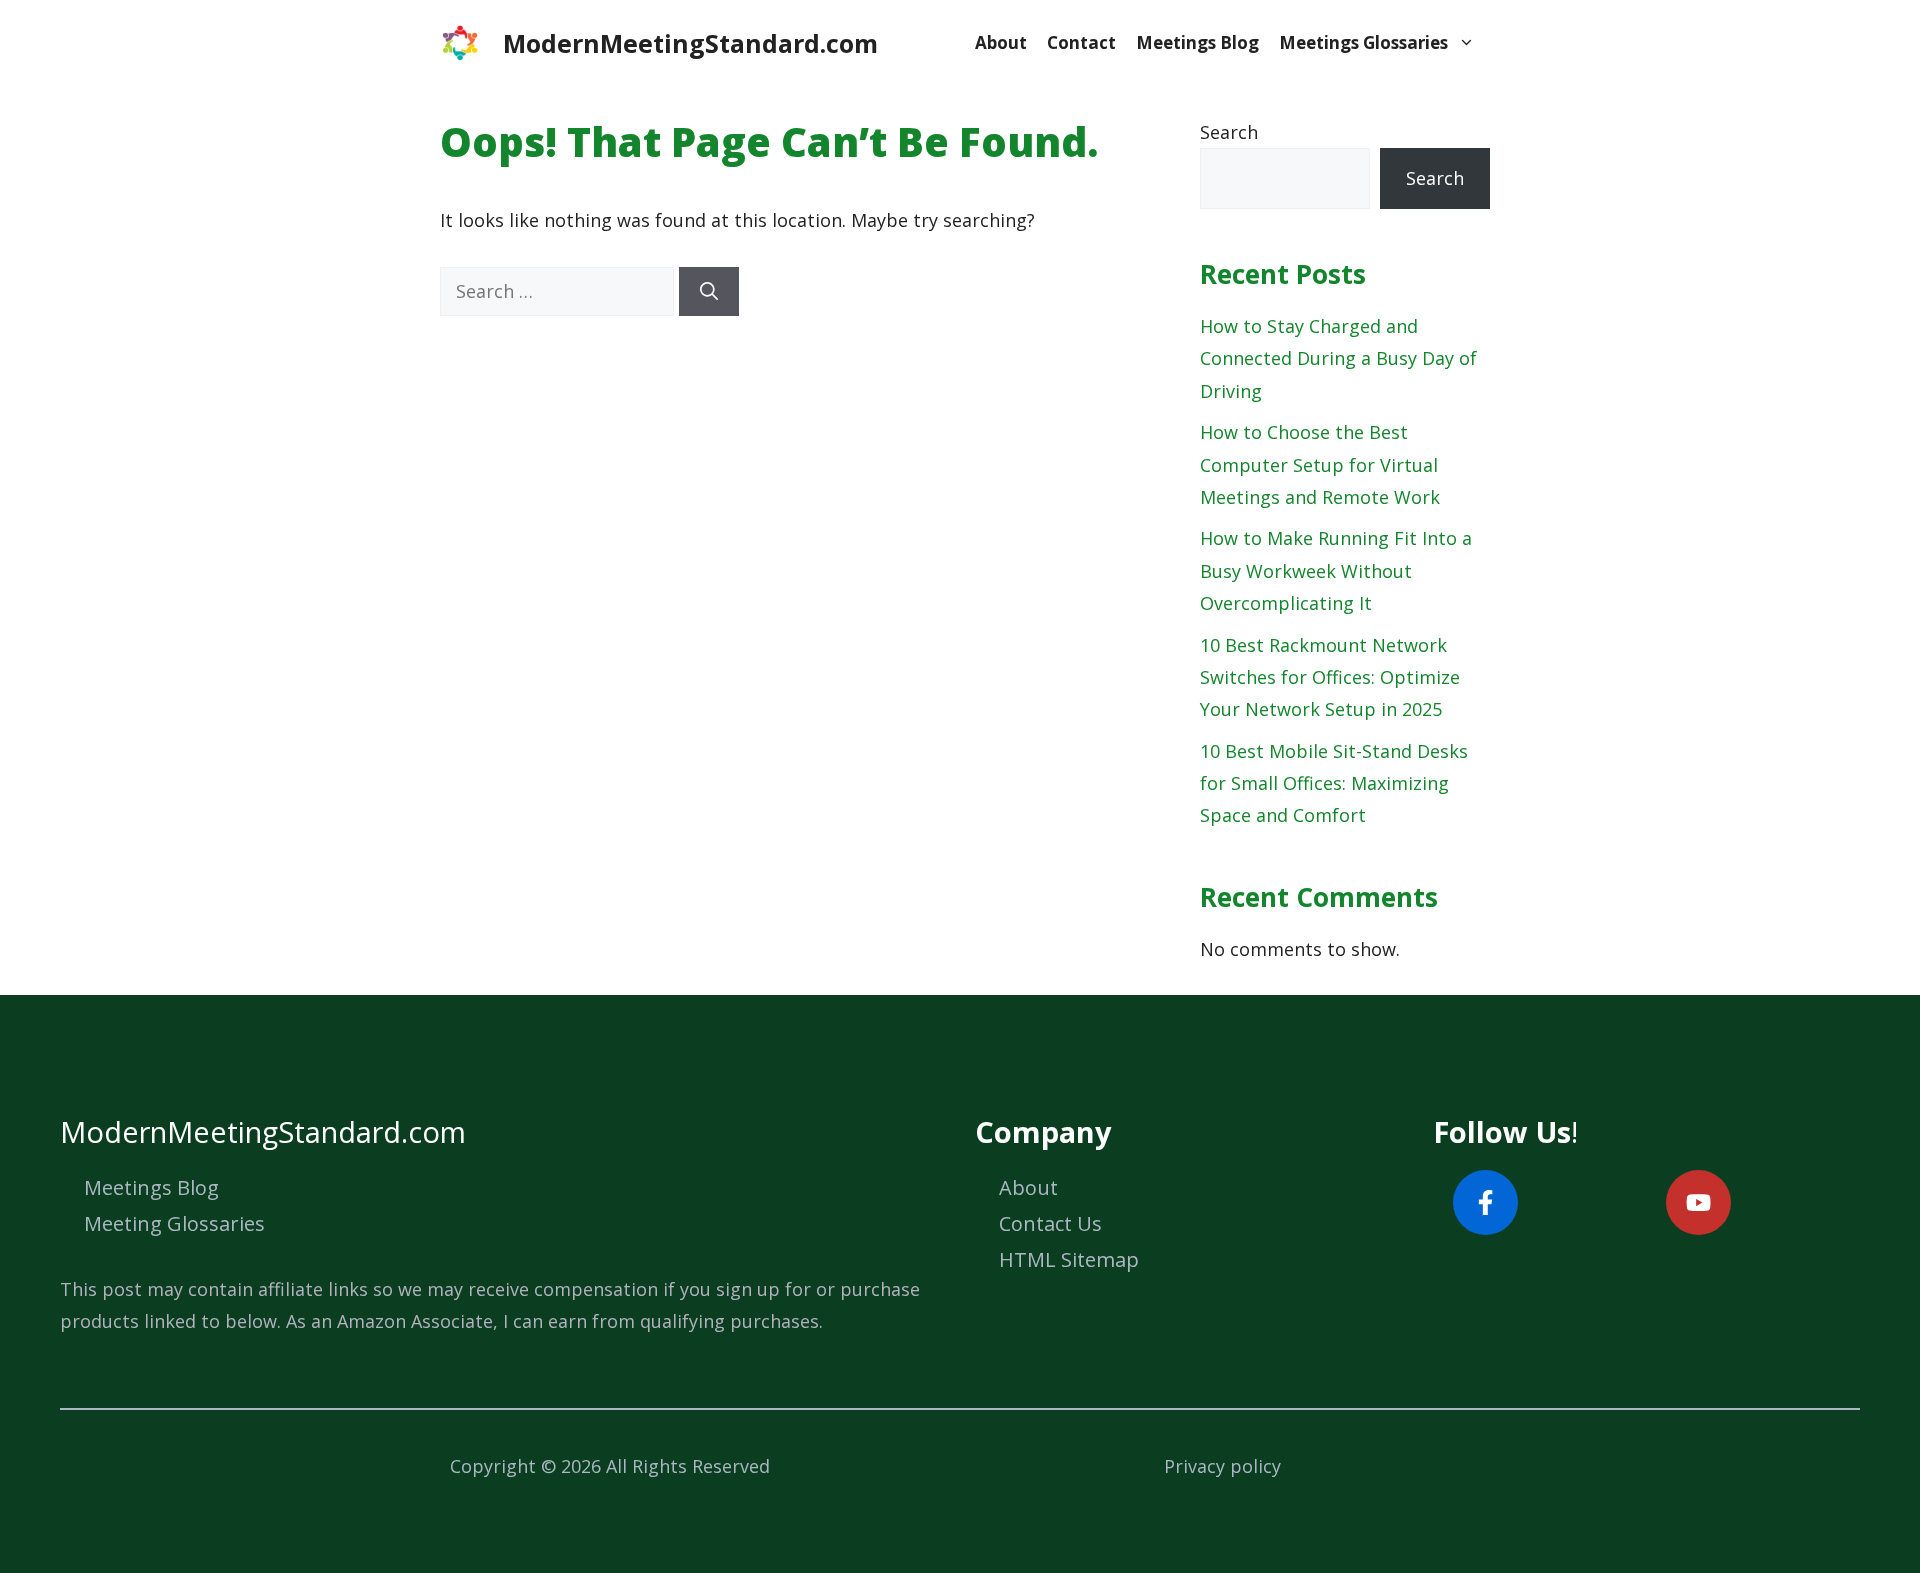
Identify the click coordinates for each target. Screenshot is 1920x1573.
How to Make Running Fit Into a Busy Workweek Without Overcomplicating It (1336, 570)
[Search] (709, 291)
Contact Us (1050, 1223)
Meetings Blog (1197, 42)
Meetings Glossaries (1363, 42)
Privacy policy (1222, 1466)
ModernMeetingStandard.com (690, 43)
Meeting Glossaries (174, 1223)
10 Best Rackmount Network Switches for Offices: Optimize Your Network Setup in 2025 (1330, 677)
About (1001, 42)
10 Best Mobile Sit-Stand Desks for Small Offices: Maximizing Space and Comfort (1334, 783)
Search (1229, 132)
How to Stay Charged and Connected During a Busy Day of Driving (1338, 358)
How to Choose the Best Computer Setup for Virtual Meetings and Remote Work (1320, 464)
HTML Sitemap (1069, 1259)
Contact (1081, 42)
